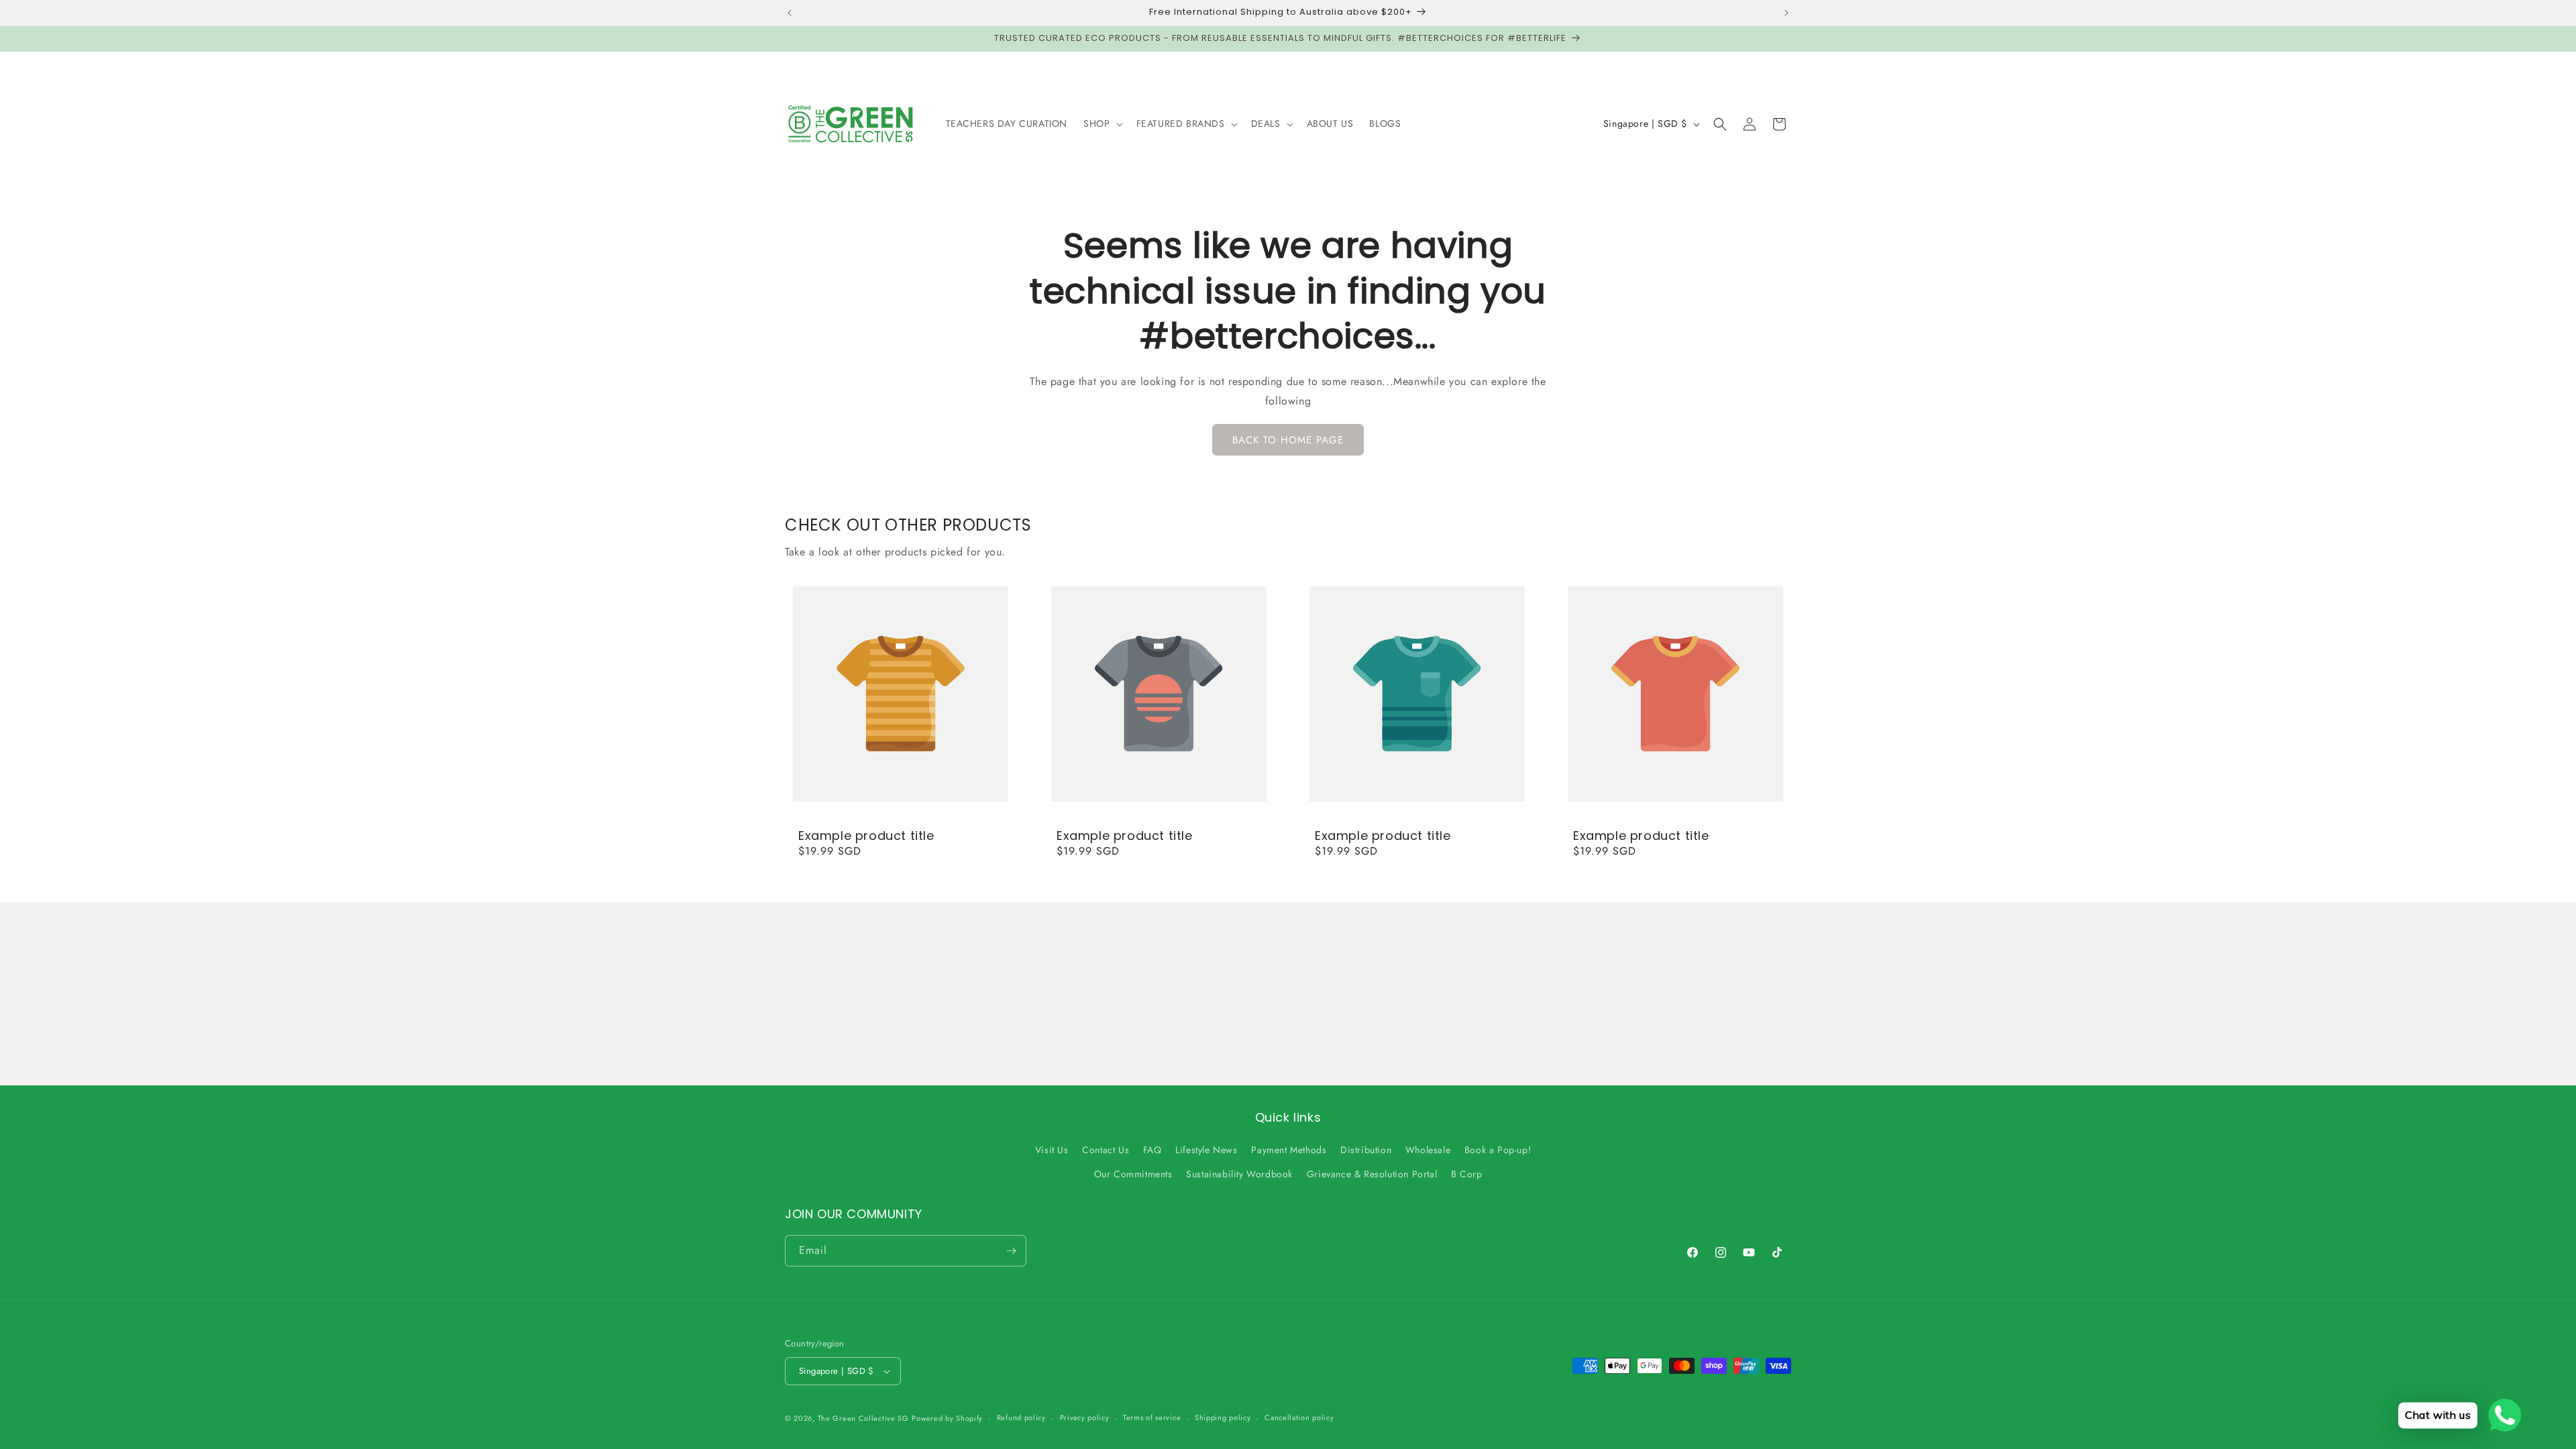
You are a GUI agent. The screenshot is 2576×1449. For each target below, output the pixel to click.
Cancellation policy (1299, 1417)
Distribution (1366, 1150)
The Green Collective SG (863, 1418)
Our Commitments (1133, 1174)
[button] (1102, 123)
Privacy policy (1085, 1417)
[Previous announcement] (790, 13)
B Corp (1467, 1174)
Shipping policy (1223, 1417)
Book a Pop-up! (1498, 1150)
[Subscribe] (1011, 1251)
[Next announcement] (1786, 13)
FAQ (1152, 1150)
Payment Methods (1289, 1150)
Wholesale (1428, 1150)
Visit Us (1052, 1150)
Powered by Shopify (947, 1418)
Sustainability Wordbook (1239, 1174)
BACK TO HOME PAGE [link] (1288, 440)
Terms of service (1152, 1417)
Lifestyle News (1206, 1150)
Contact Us (1106, 1150)
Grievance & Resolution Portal (1372, 1174)
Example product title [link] (866, 836)
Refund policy (1021, 1417)
